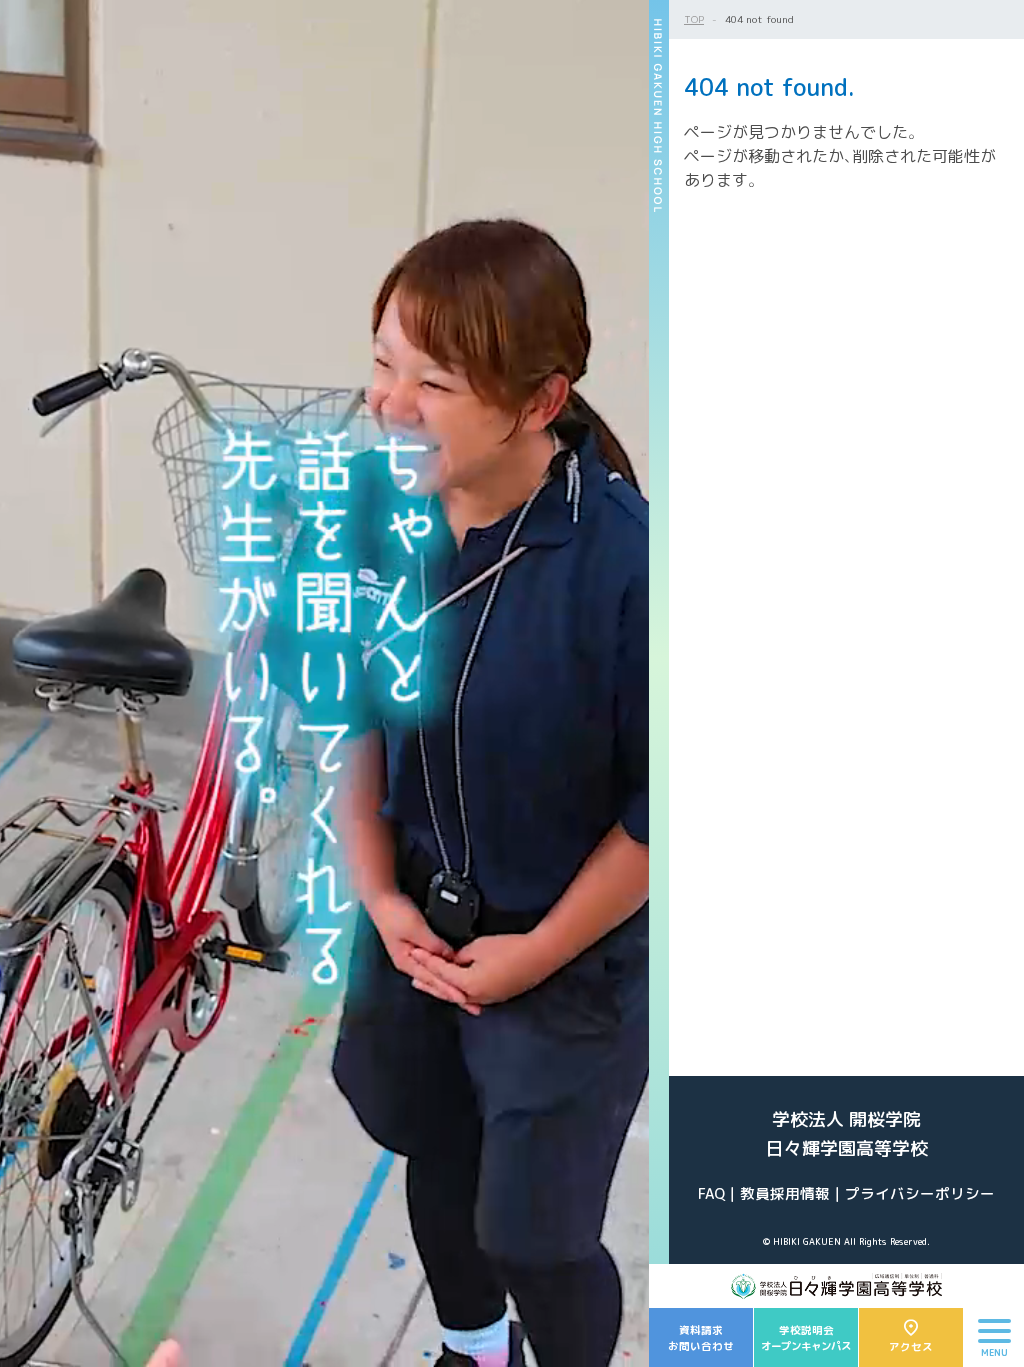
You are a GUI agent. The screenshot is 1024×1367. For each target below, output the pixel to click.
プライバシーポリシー (920, 1193)
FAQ (711, 1193)
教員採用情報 (785, 1193)
